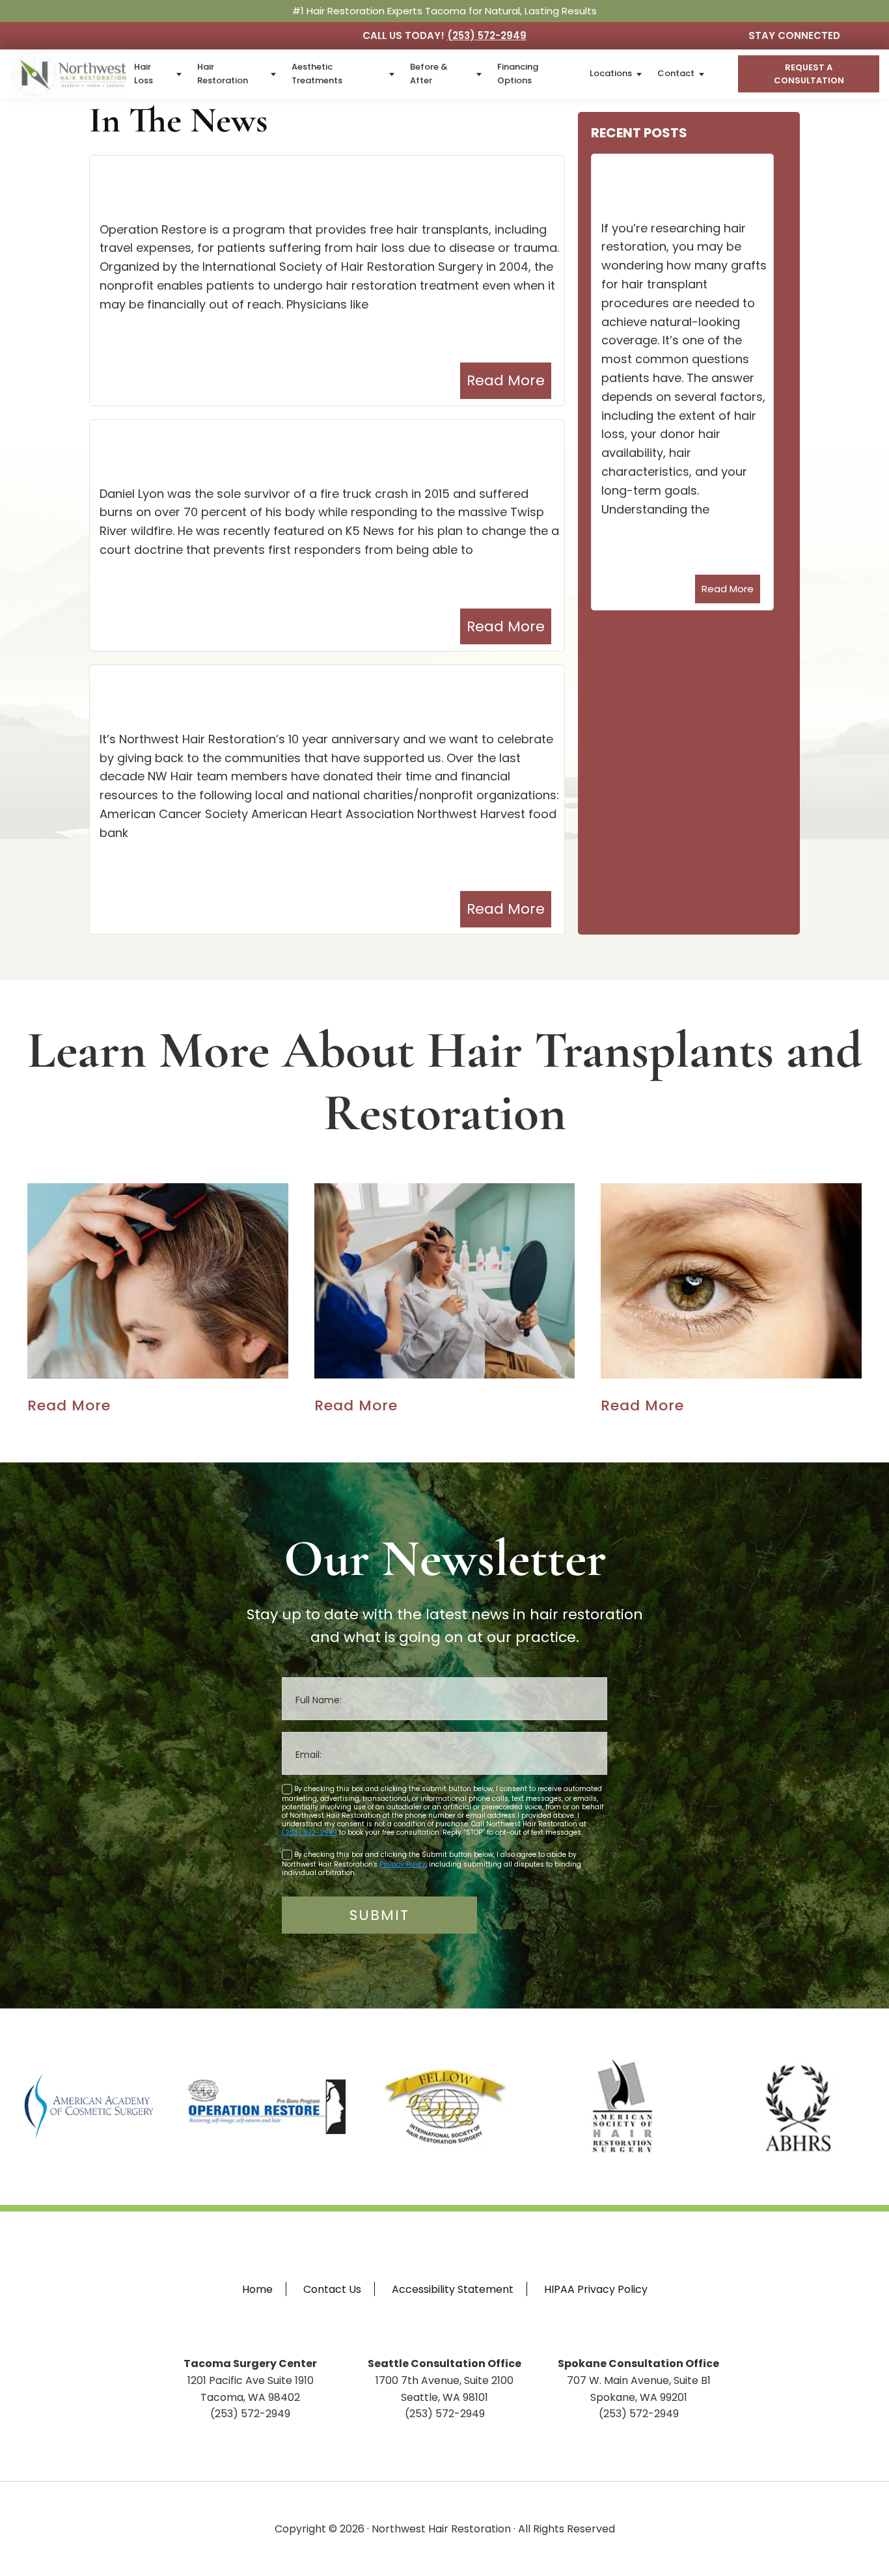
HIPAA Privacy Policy (596, 2289)
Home (257, 2289)
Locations (611, 73)
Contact (676, 73)
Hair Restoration (223, 74)
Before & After (429, 74)
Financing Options (518, 74)
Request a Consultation (808, 74)
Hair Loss (144, 74)
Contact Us (332, 2289)
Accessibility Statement (453, 2289)
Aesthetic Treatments (317, 74)
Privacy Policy (403, 1864)
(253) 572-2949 (487, 35)
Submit (379, 1915)
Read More (506, 380)
